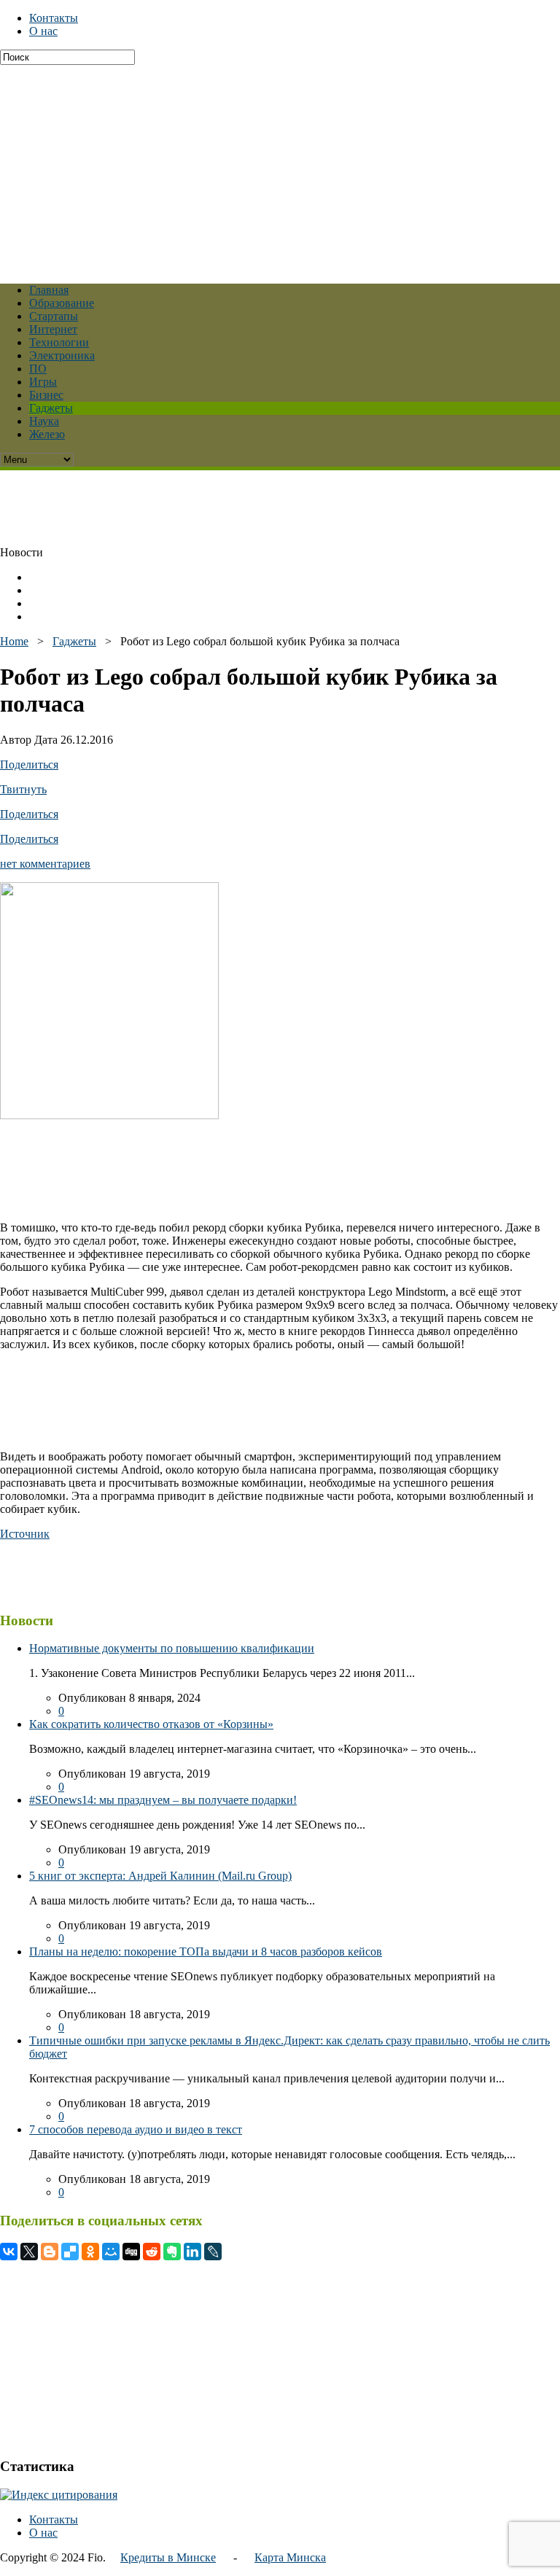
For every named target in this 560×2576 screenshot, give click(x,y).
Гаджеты (51, 408)
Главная (49, 290)
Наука (44, 421)
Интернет (53, 329)
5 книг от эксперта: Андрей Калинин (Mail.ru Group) (160, 1876)
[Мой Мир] (111, 2252)
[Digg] (131, 2252)
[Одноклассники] (90, 2252)
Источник (25, 1534)
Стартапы (54, 316)
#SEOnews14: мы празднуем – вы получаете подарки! (163, 1800)
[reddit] (152, 2252)
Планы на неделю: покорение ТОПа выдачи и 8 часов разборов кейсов (206, 1952)
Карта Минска (290, 2557)
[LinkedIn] (192, 2252)
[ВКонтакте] (9, 2252)
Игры (43, 382)
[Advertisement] (280, 167)
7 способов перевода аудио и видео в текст (136, 2129)
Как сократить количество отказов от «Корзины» (151, 1724)
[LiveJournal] (213, 2252)
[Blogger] (50, 2252)
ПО (38, 369)
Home (14, 641)
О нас (43, 31)
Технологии (59, 342)
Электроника (62, 355)
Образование (62, 303)
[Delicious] (70, 2252)
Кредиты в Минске (168, 2557)
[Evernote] (172, 2252)
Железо (47, 434)
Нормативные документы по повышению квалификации (172, 1648)
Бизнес (46, 395)
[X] (29, 2252)
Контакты (54, 18)
